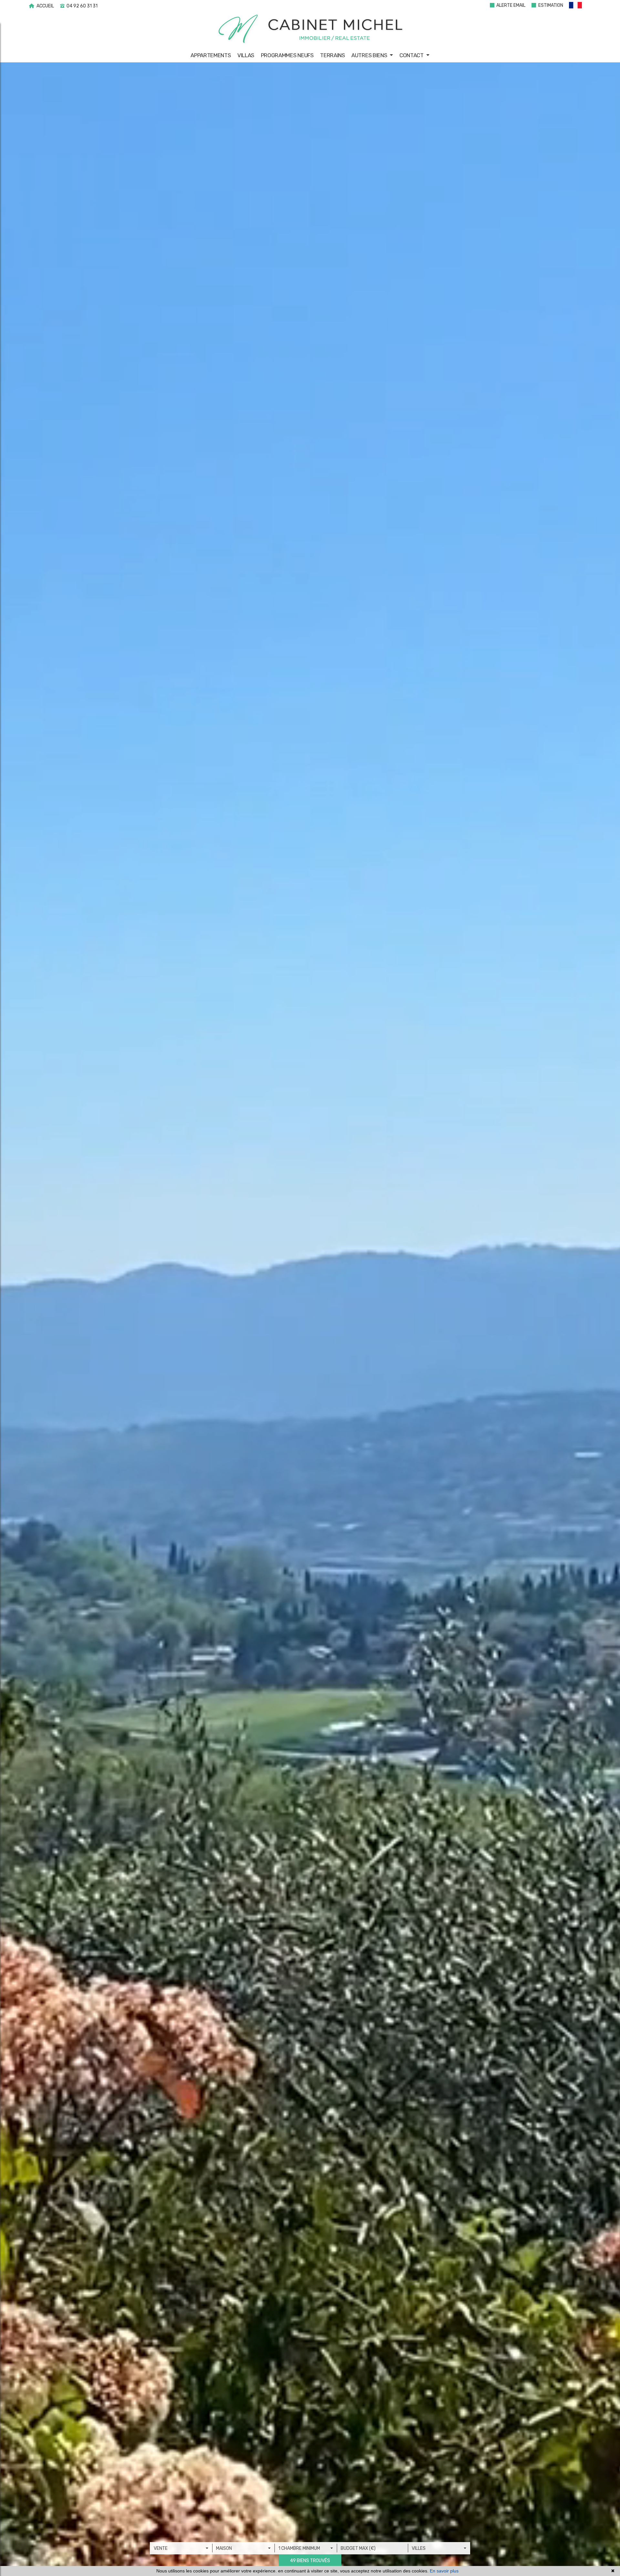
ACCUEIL (45, 6)
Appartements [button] (211, 55)
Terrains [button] (332, 55)
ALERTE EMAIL (510, 5)
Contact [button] (412, 55)
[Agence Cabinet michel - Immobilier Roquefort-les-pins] (310, 29)
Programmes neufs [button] (287, 55)
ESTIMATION (550, 5)
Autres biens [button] (370, 55)
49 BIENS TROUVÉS (310, 2561)
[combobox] (181, 2548)
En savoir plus (444, 2571)
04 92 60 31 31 (82, 6)
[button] (579, 6)
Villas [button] (246, 55)
